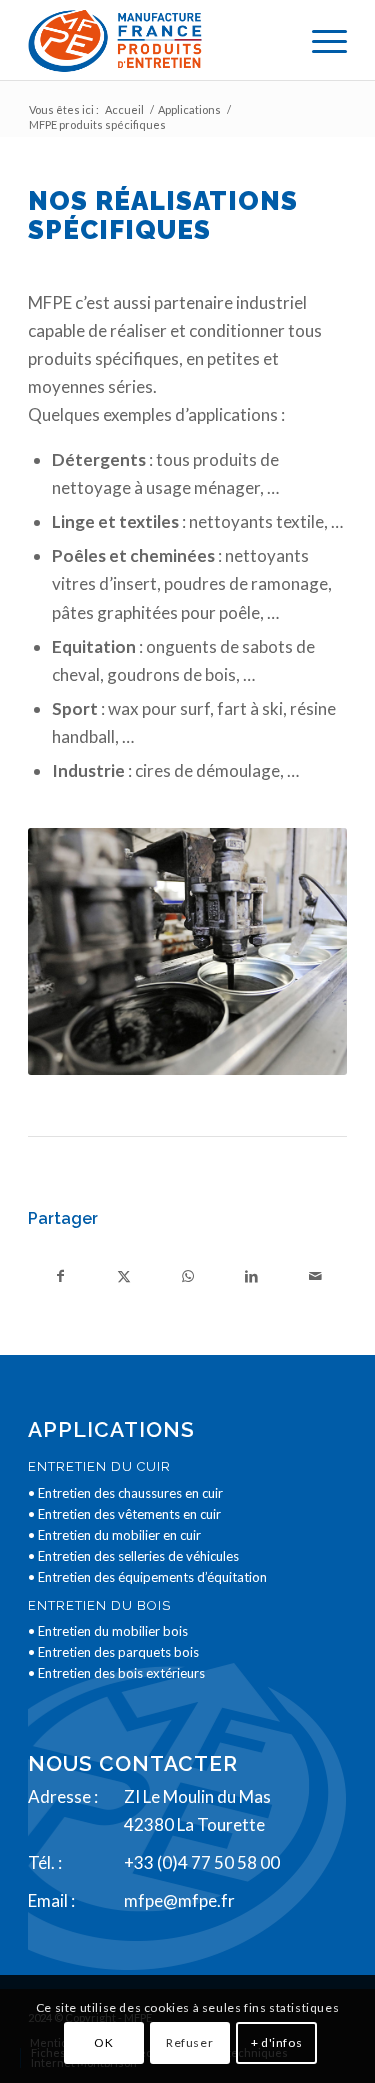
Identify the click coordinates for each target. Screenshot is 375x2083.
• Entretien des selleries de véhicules (133, 1556)
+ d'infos (276, 2042)
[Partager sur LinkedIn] (251, 1276)
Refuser (189, 2042)
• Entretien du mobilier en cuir (114, 1535)
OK (103, 2042)
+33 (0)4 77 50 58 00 (202, 1862)
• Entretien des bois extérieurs (116, 1673)
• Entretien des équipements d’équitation (147, 1577)
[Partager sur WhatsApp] (188, 1276)
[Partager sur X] (124, 1276)
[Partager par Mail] (315, 1276)
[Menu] (319, 40)
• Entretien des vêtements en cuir (124, 1514)
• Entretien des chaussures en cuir (125, 1493)
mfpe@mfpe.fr (179, 1900)
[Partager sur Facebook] (60, 1276)
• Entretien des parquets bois (113, 1652)
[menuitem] (319, 40)
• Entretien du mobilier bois (108, 1631)
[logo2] (155, 40)
